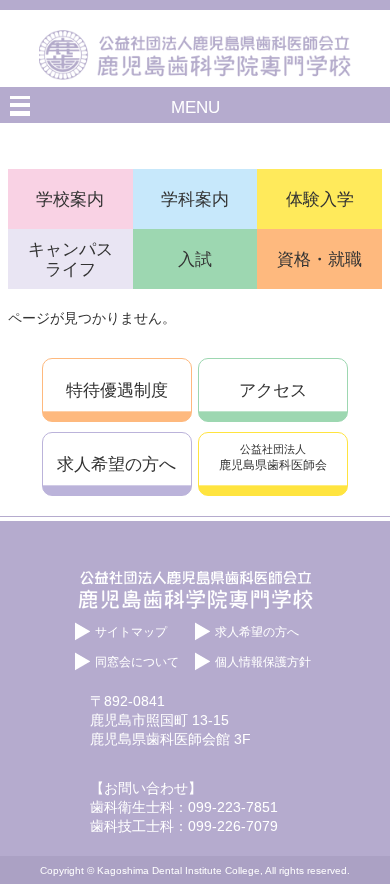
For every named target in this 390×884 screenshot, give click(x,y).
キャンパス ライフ (70, 259)
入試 (195, 259)
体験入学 (320, 199)
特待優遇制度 (117, 390)
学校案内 (70, 199)
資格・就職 (319, 259)
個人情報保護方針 (263, 662)
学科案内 (195, 199)
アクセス (273, 390)
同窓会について (137, 662)
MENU (195, 107)
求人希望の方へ (116, 464)
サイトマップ (131, 632)
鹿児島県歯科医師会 (273, 457)
